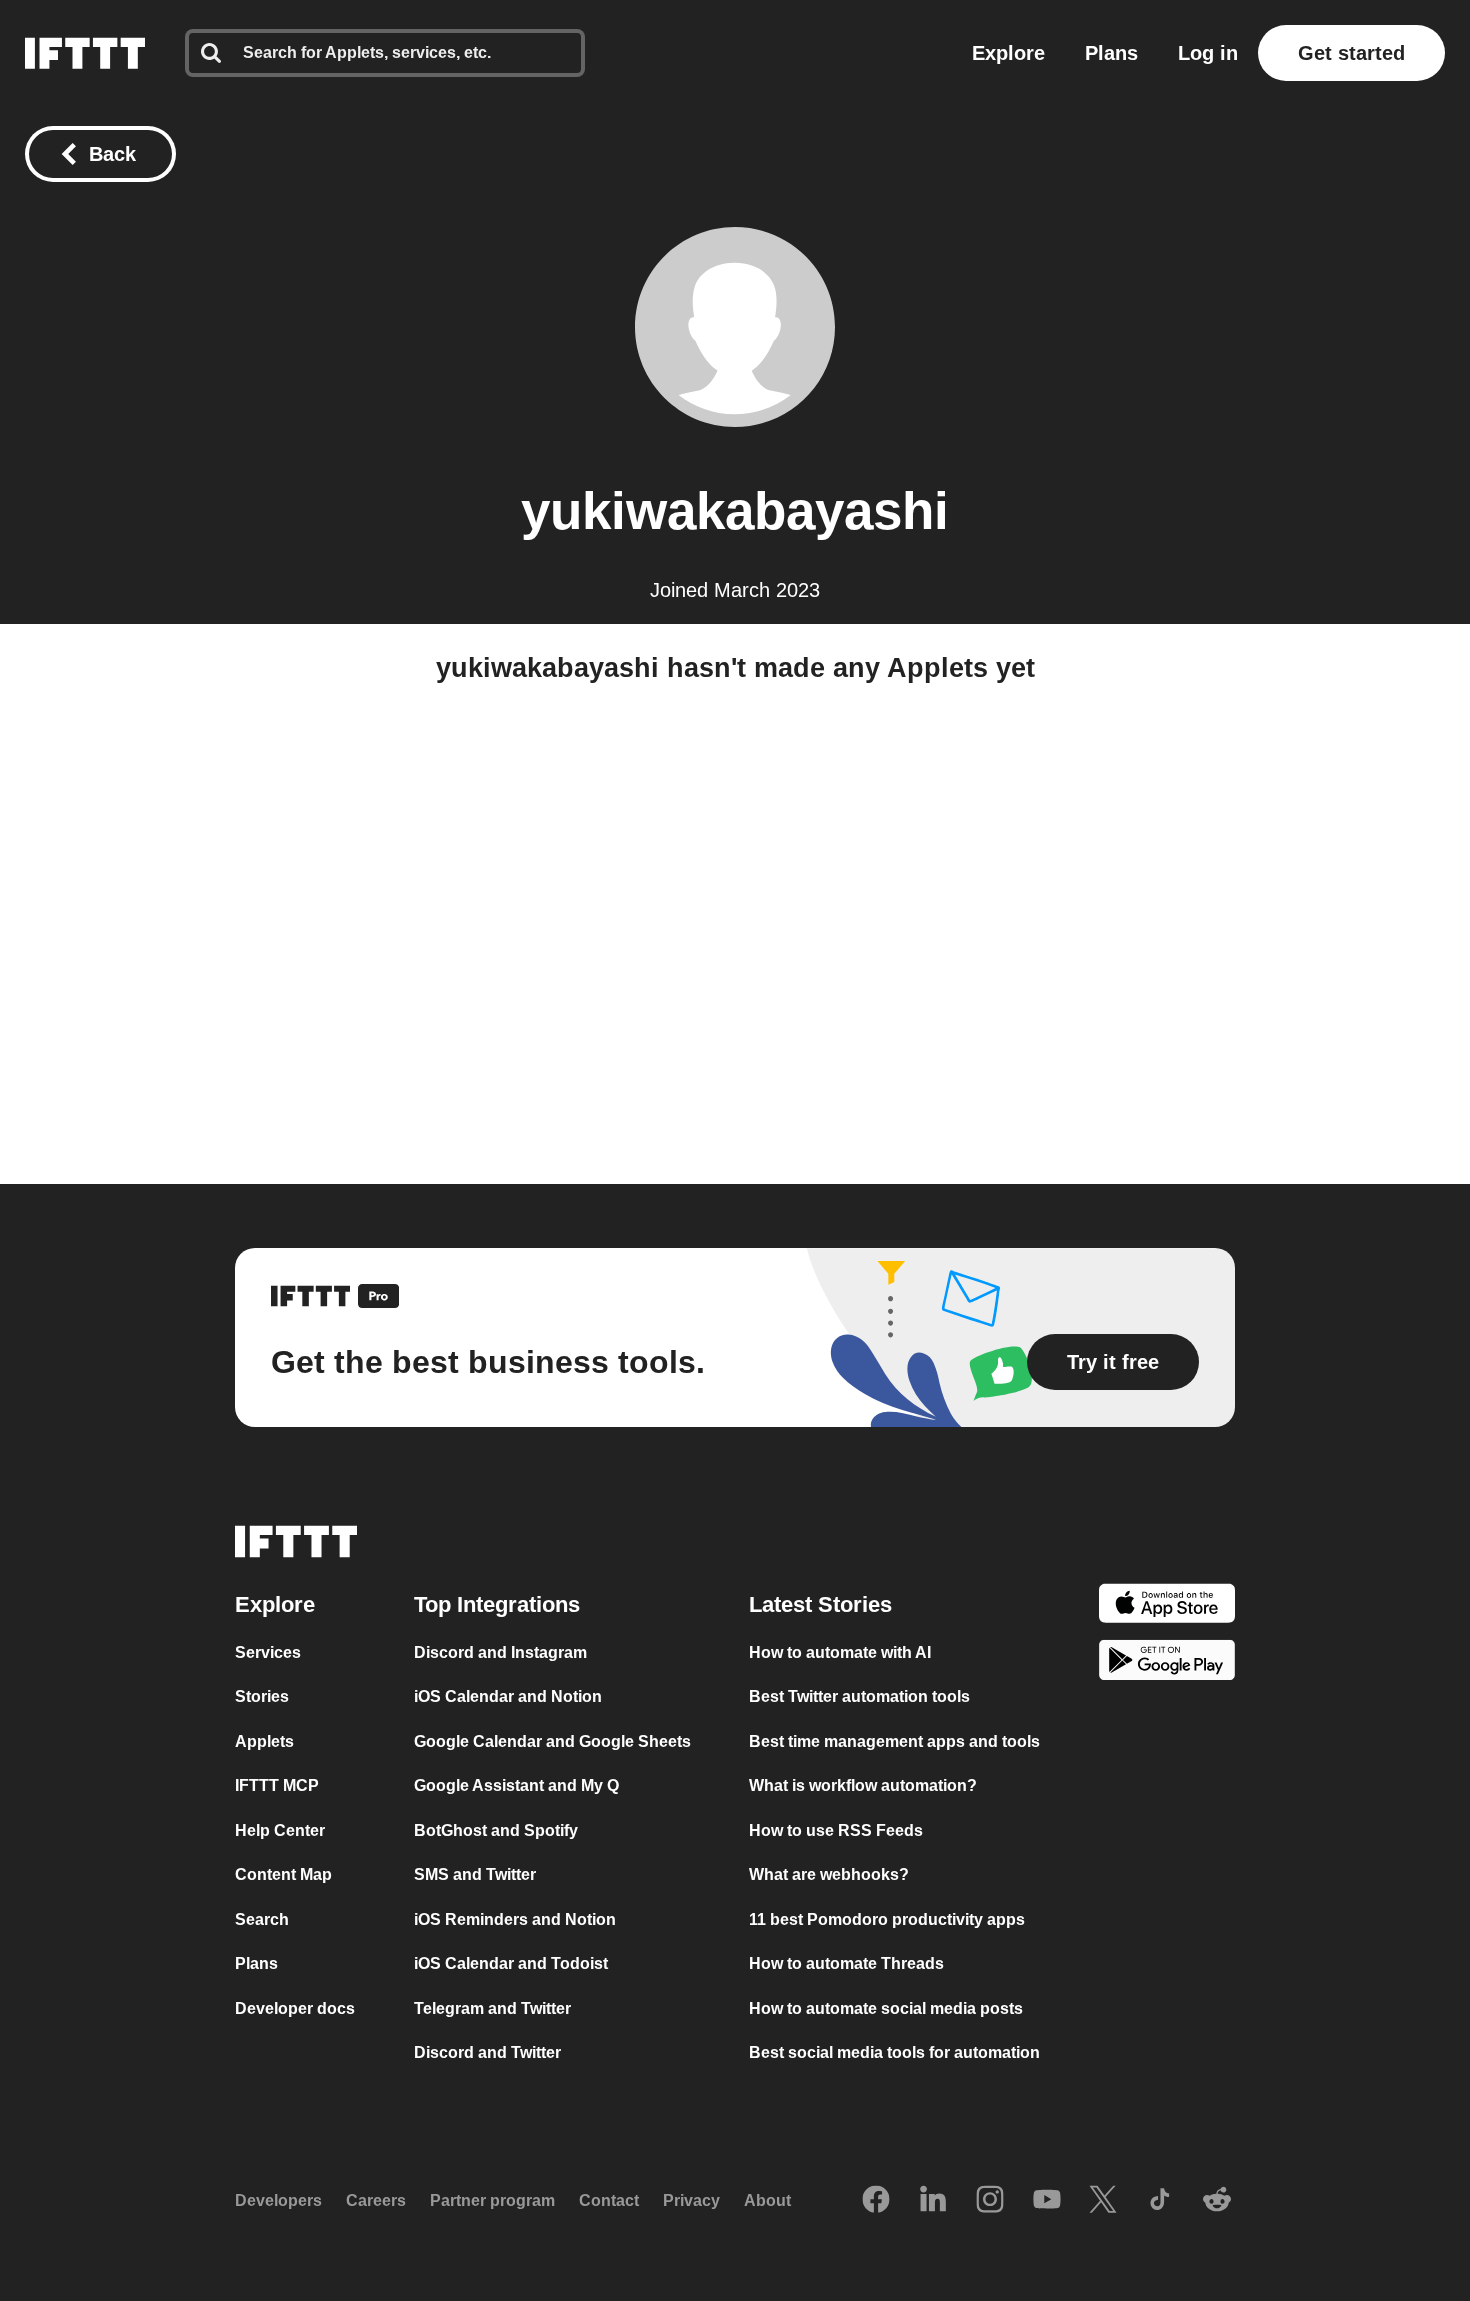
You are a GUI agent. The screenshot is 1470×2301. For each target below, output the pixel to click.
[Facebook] (876, 2201)
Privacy (691, 2200)
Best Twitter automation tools (859, 1696)
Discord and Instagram (500, 1652)
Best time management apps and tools (894, 1741)
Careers (376, 2200)
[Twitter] (1103, 2201)
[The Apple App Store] (1167, 1606)
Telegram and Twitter (492, 2008)
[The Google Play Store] (1167, 1663)
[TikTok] (1160, 2201)
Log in (1208, 53)
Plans (1111, 53)
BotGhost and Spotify (496, 1830)
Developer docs (295, 2008)
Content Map (283, 1874)
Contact (609, 2200)
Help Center (280, 1830)
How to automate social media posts (886, 2008)
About (767, 2200)
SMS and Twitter (475, 1874)
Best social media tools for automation (894, 2052)
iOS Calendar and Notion (508, 1696)
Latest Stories (820, 1604)
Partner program (492, 2200)
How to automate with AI (840, 1652)
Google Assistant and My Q (516, 1785)
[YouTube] (1047, 2201)
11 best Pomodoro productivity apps (887, 1919)
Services (268, 1652)
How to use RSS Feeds (836, 1830)
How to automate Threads (846, 1963)
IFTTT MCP (277, 1785)
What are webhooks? (829, 1874)
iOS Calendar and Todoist (511, 1963)
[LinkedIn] (933, 2201)
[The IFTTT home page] (85, 53)
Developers (278, 2200)
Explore (1008, 53)
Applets (264, 1741)
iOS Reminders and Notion (515, 1919)
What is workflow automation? (863, 1785)
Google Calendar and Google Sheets (552, 1741)
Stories (262, 1696)
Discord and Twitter (487, 2052)
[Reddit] (1217, 2201)
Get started (1351, 53)
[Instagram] (990, 2201)
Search (262, 1919)
